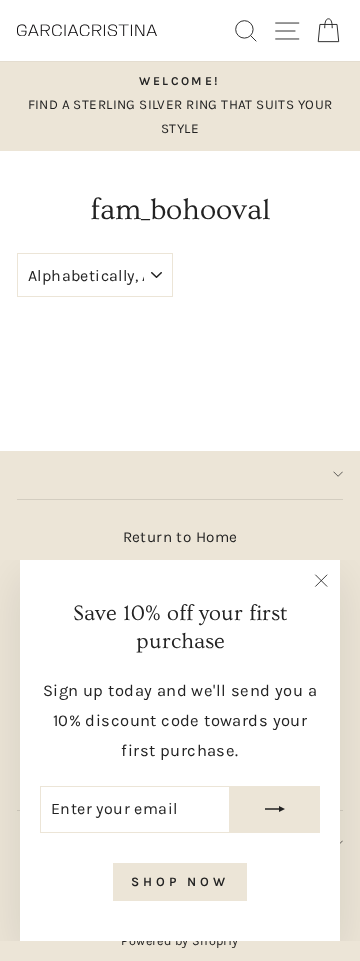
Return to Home (180, 537)
